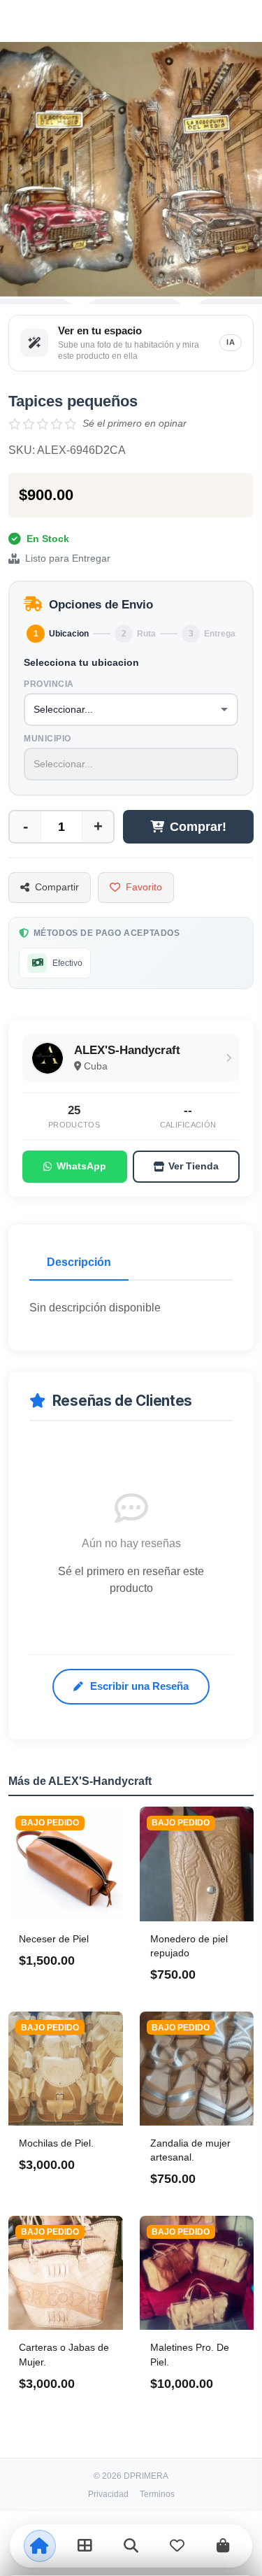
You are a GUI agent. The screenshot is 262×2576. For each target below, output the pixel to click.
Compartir (57, 887)
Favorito (144, 887)
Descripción (79, 1262)
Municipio (48, 739)
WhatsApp (81, 1166)
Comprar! (198, 827)
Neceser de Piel (54, 1939)
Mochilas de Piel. (56, 2143)
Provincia (49, 684)
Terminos (157, 2494)
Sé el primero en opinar (134, 423)
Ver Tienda (194, 1166)
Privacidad (108, 2494)
